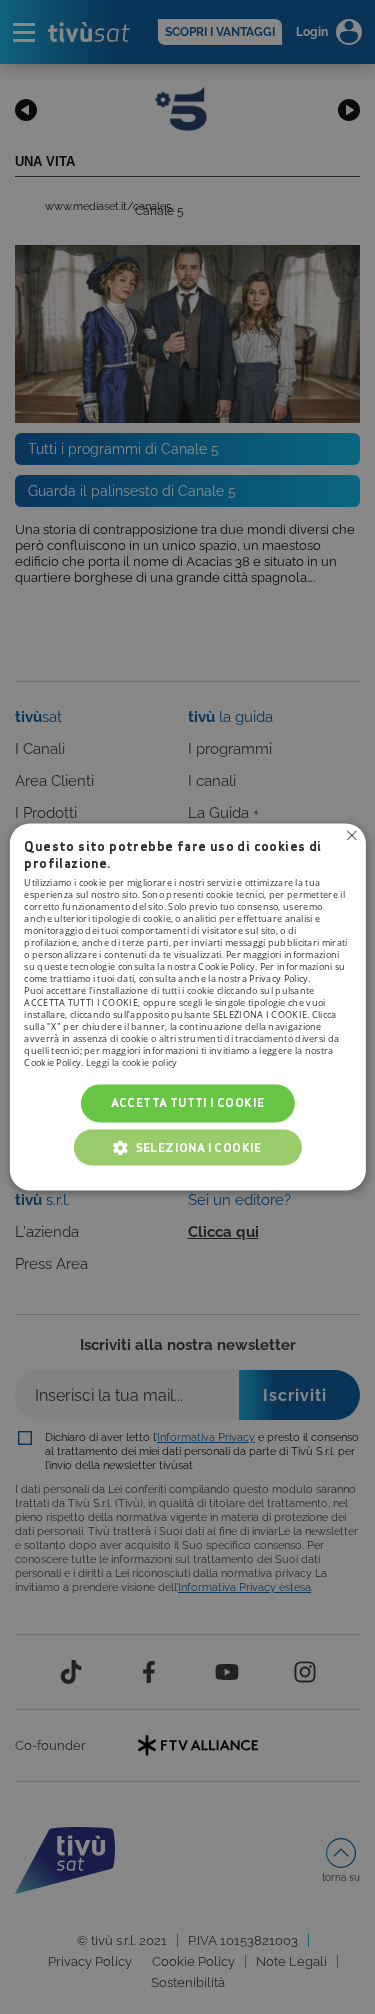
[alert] (187, 1007)
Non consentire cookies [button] (352, 835)
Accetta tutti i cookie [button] (188, 1102)
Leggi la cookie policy (132, 1062)
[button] (188, 1148)
